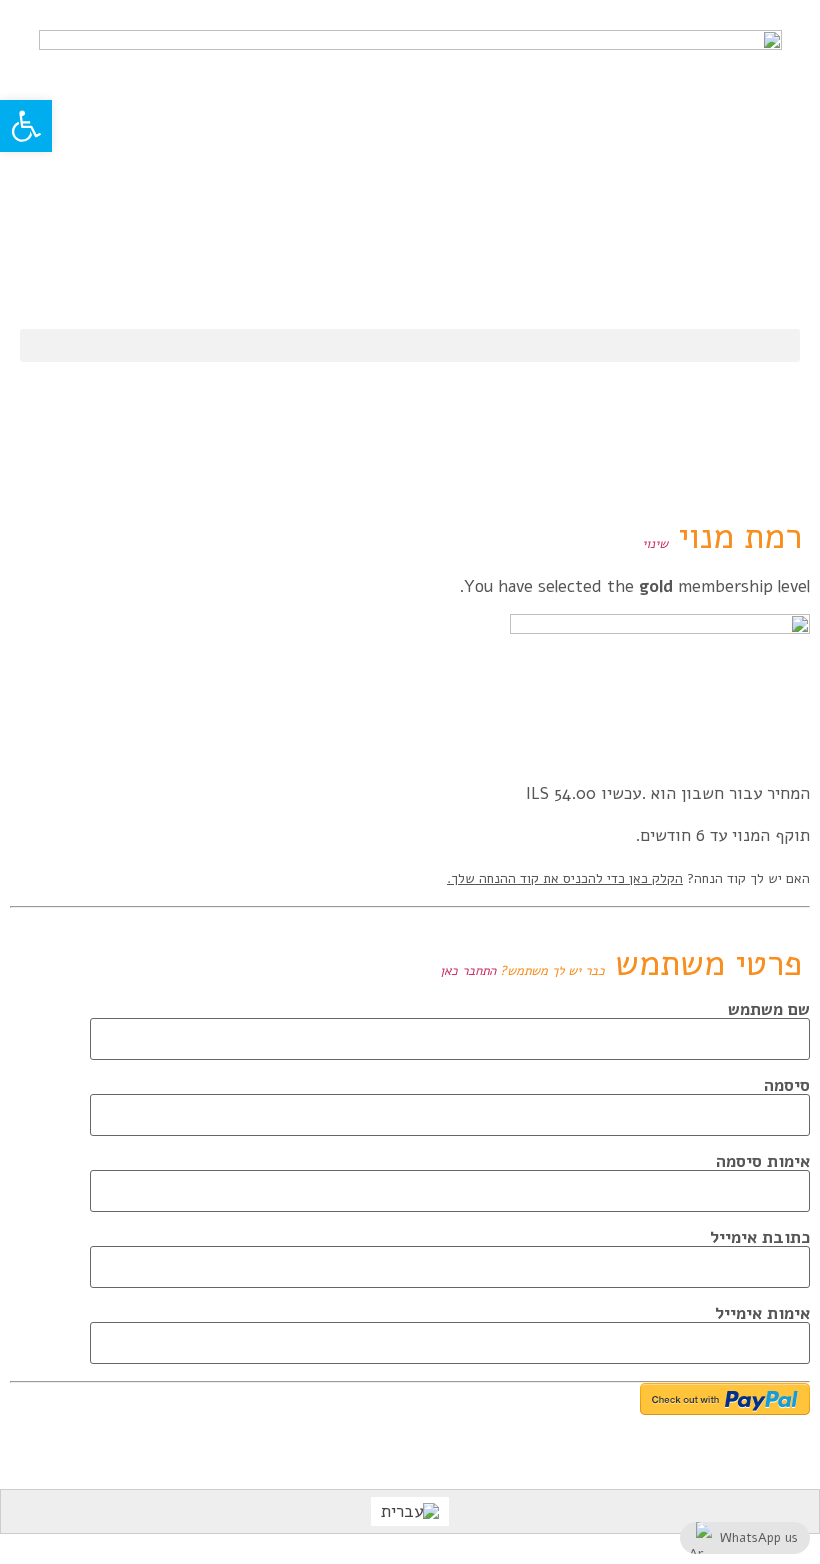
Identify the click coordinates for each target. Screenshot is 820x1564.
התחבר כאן (468, 971)
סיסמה (787, 1085)
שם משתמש (769, 1009)
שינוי (655, 544)
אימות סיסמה (763, 1161)
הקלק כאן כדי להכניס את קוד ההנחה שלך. (565, 878)
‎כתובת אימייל (760, 1237)
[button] (410, 345)
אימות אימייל (762, 1313)
